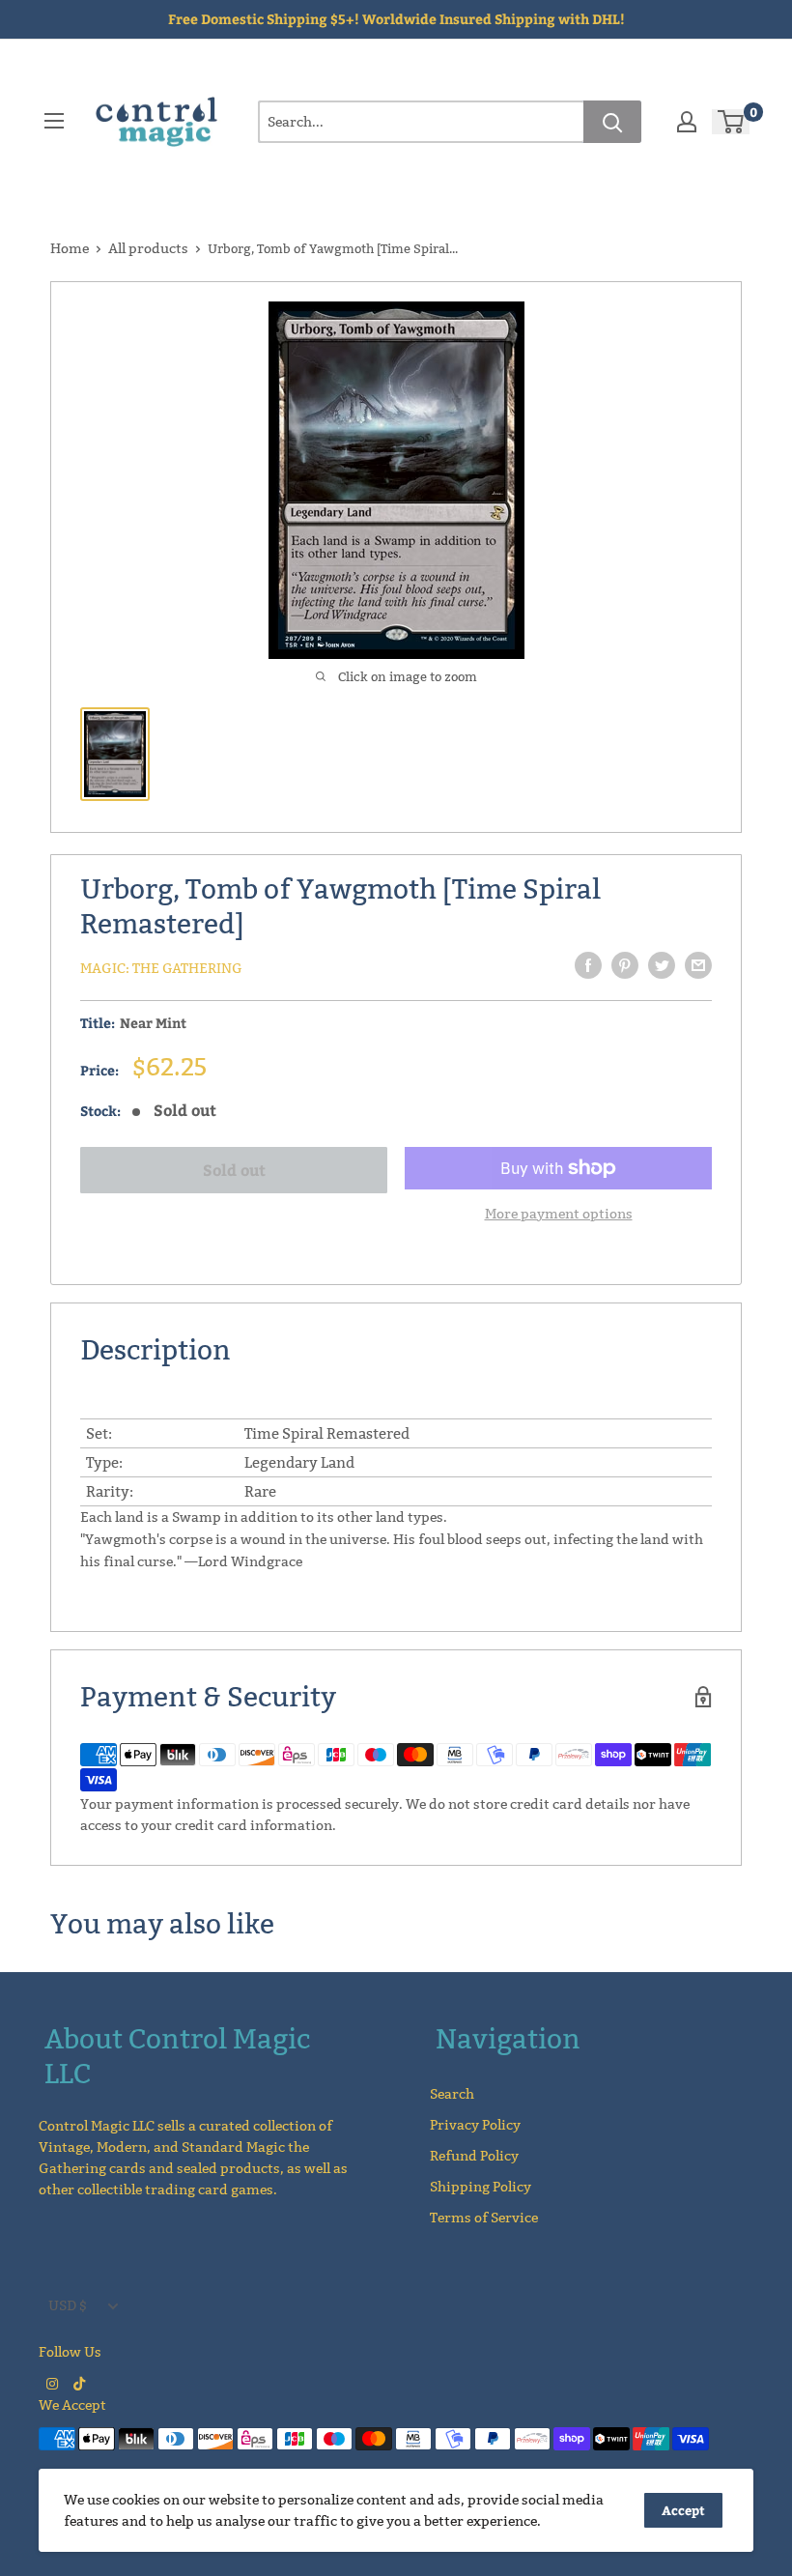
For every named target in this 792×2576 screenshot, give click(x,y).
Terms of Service (484, 2218)
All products (148, 248)
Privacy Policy (475, 2125)
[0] (732, 122)
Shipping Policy (481, 2187)
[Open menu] (54, 121)
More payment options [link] (559, 1214)
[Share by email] (698, 965)
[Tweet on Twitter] (662, 965)
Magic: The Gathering (161, 968)
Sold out (234, 1170)
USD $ (68, 2305)
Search (452, 2094)
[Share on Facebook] (588, 965)
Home (70, 248)
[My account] (687, 122)
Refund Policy (474, 2156)
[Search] (612, 122)
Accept (683, 2510)
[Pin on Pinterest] (625, 965)
